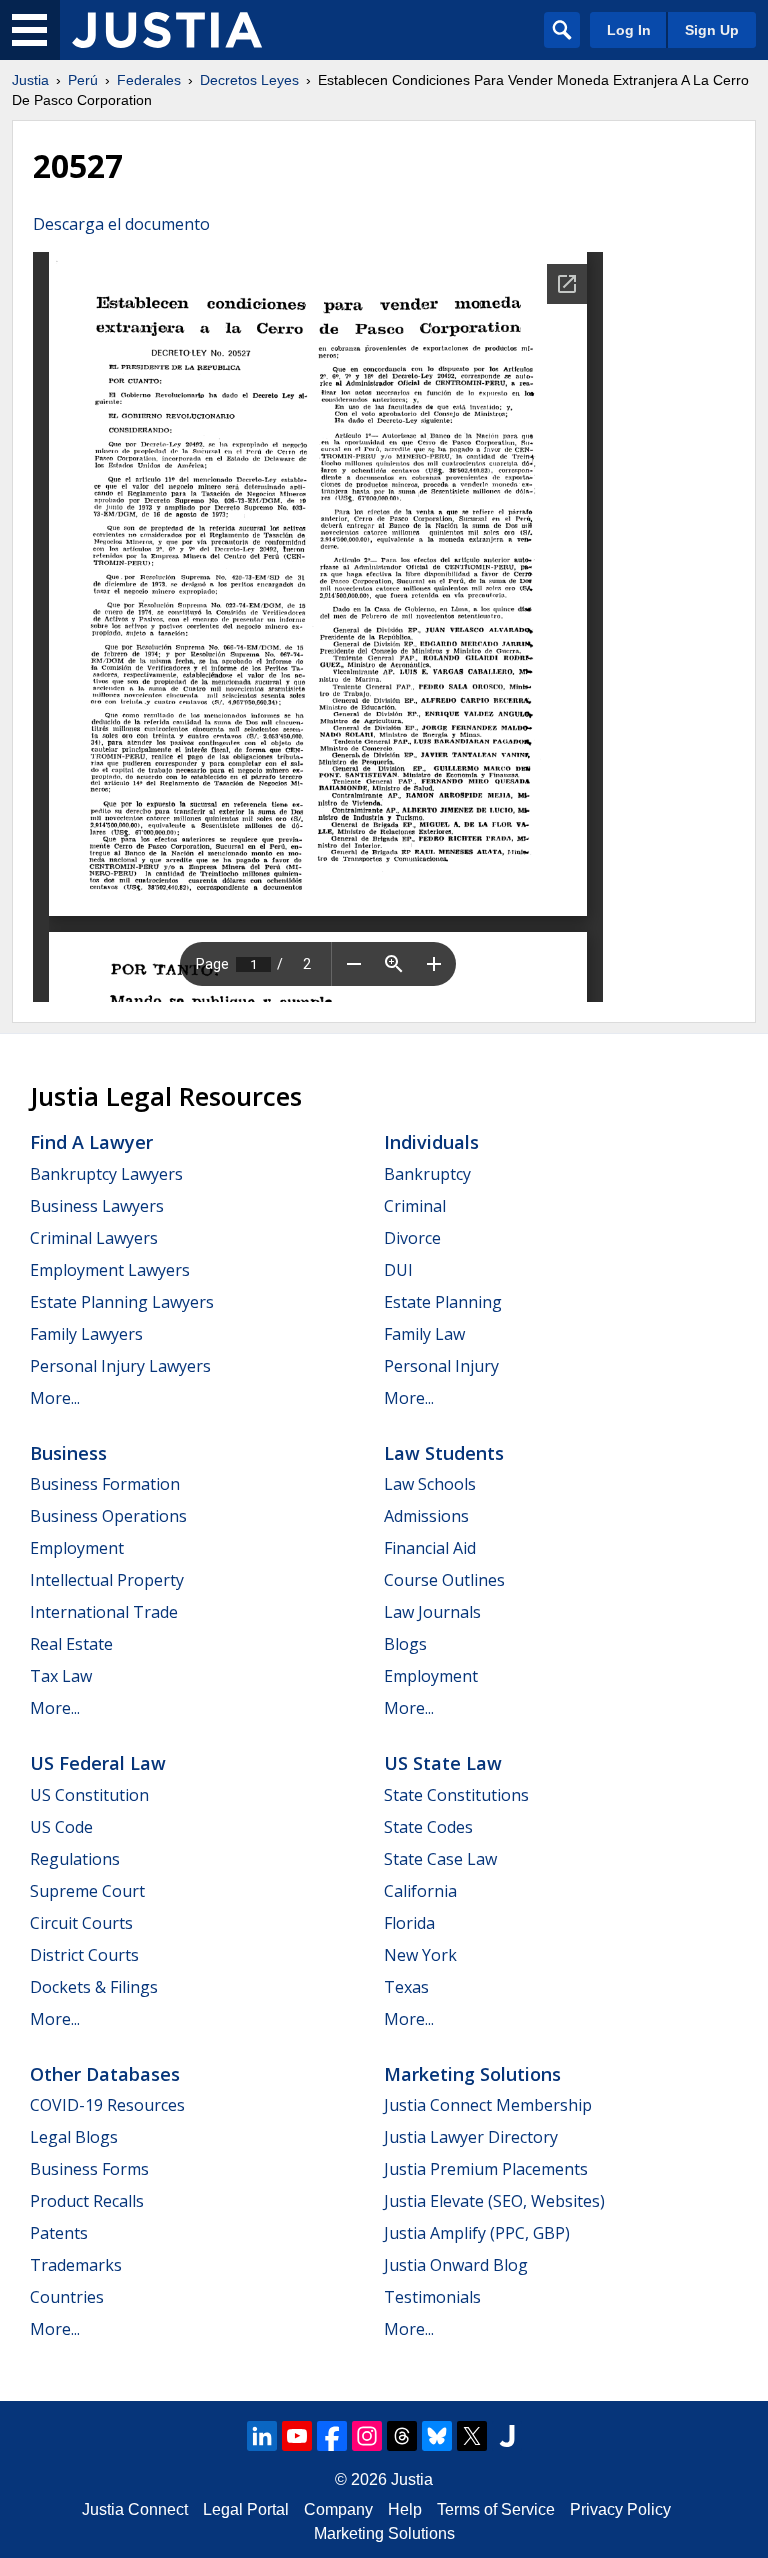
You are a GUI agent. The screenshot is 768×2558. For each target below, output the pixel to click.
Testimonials (432, 2297)
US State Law (443, 1763)
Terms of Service (496, 2509)
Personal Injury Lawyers (120, 1366)
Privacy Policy (620, 2509)
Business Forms (89, 2169)
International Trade (104, 1612)
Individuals (431, 1142)
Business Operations (108, 1516)
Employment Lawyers (110, 1270)
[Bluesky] (437, 2436)
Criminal (415, 1206)
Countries (67, 2297)
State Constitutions (456, 1795)
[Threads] (402, 2436)
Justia (30, 80)
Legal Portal (246, 2509)
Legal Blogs (74, 2137)
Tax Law (61, 1676)
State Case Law (440, 1859)
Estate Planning (443, 1302)
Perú (83, 80)
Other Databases (105, 2074)
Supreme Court (87, 1891)
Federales (149, 80)
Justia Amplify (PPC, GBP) (477, 2233)
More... (55, 1398)
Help (405, 2509)
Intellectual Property (107, 1580)
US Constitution (89, 1795)
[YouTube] (297, 2436)
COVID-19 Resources (107, 2105)
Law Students (444, 1453)
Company (338, 2509)
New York (420, 1955)
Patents (59, 2233)
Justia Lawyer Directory (471, 2137)
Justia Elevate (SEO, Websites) (494, 2201)
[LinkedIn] (262, 2436)
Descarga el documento (121, 224)
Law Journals (432, 1612)
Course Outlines (444, 1580)
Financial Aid (430, 1548)
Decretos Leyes (249, 80)
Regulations (75, 1859)
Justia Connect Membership (488, 2105)
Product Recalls (87, 2201)
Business (68, 1453)
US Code (61, 1827)
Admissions (426, 1516)
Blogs (405, 1644)
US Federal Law (98, 1763)
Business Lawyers (97, 1206)
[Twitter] (472, 2436)
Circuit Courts (81, 1923)
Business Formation (105, 1484)
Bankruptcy (427, 1174)
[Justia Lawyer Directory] (507, 2436)
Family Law (424, 1334)
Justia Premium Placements (486, 2169)
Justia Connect (135, 2509)
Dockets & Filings (94, 1987)
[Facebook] (332, 2436)
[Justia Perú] (167, 30)
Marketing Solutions (472, 2074)
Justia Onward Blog (456, 2265)
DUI (398, 1270)
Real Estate (71, 1644)
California (420, 1891)
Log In (629, 30)
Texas (406, 1987)
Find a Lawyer (91, 1142)
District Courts (84, 1955)
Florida (409, 1923)
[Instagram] (367, 2436)
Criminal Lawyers (94, 1238)
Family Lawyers (86, 1334)
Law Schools (430, 1484)
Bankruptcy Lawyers (106, 1174)
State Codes (428, 1827)
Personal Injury (441, 1366)
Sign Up (712, 30)
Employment (77, 1548)
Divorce (412, 1238)
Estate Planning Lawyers (122, 1302)
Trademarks (76, 2265)
